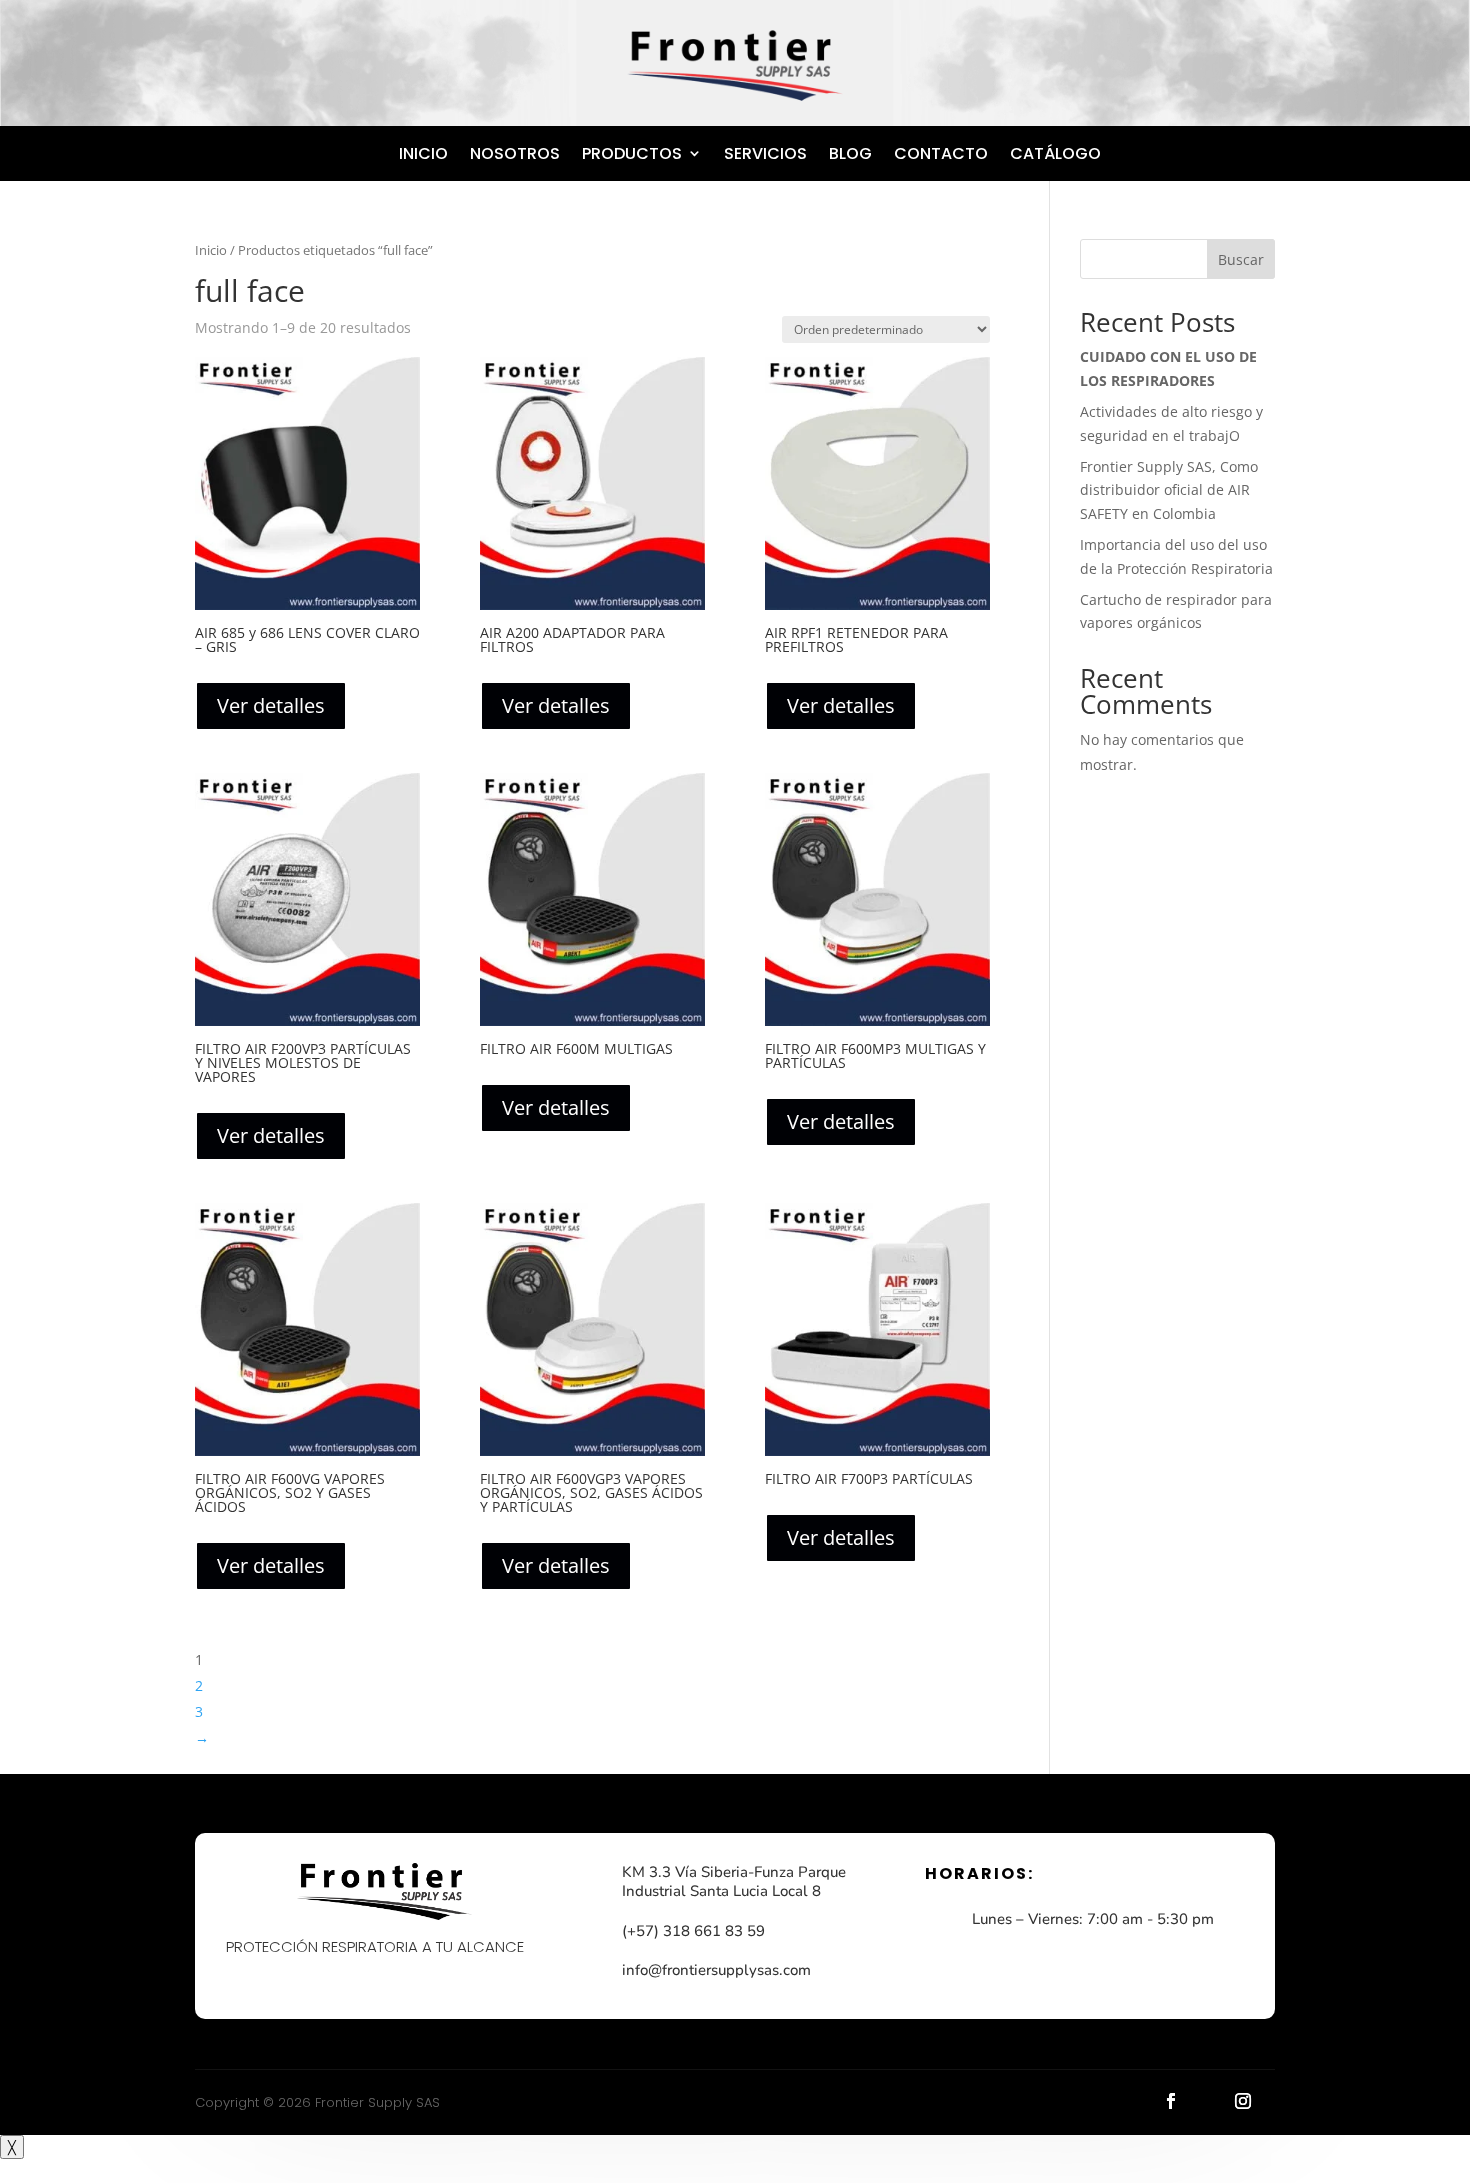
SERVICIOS (765, 153)
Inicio (211, 250)
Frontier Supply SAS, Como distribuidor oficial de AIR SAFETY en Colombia (1169, 490)
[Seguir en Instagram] (1243, 2101)
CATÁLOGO (1055, 153)
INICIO (423, 153)
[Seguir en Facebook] (1171, 2101)
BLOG (850, 153)
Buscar (1241, 259)
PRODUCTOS (632, 153)
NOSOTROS (515, 153)
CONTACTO (941, 153)
